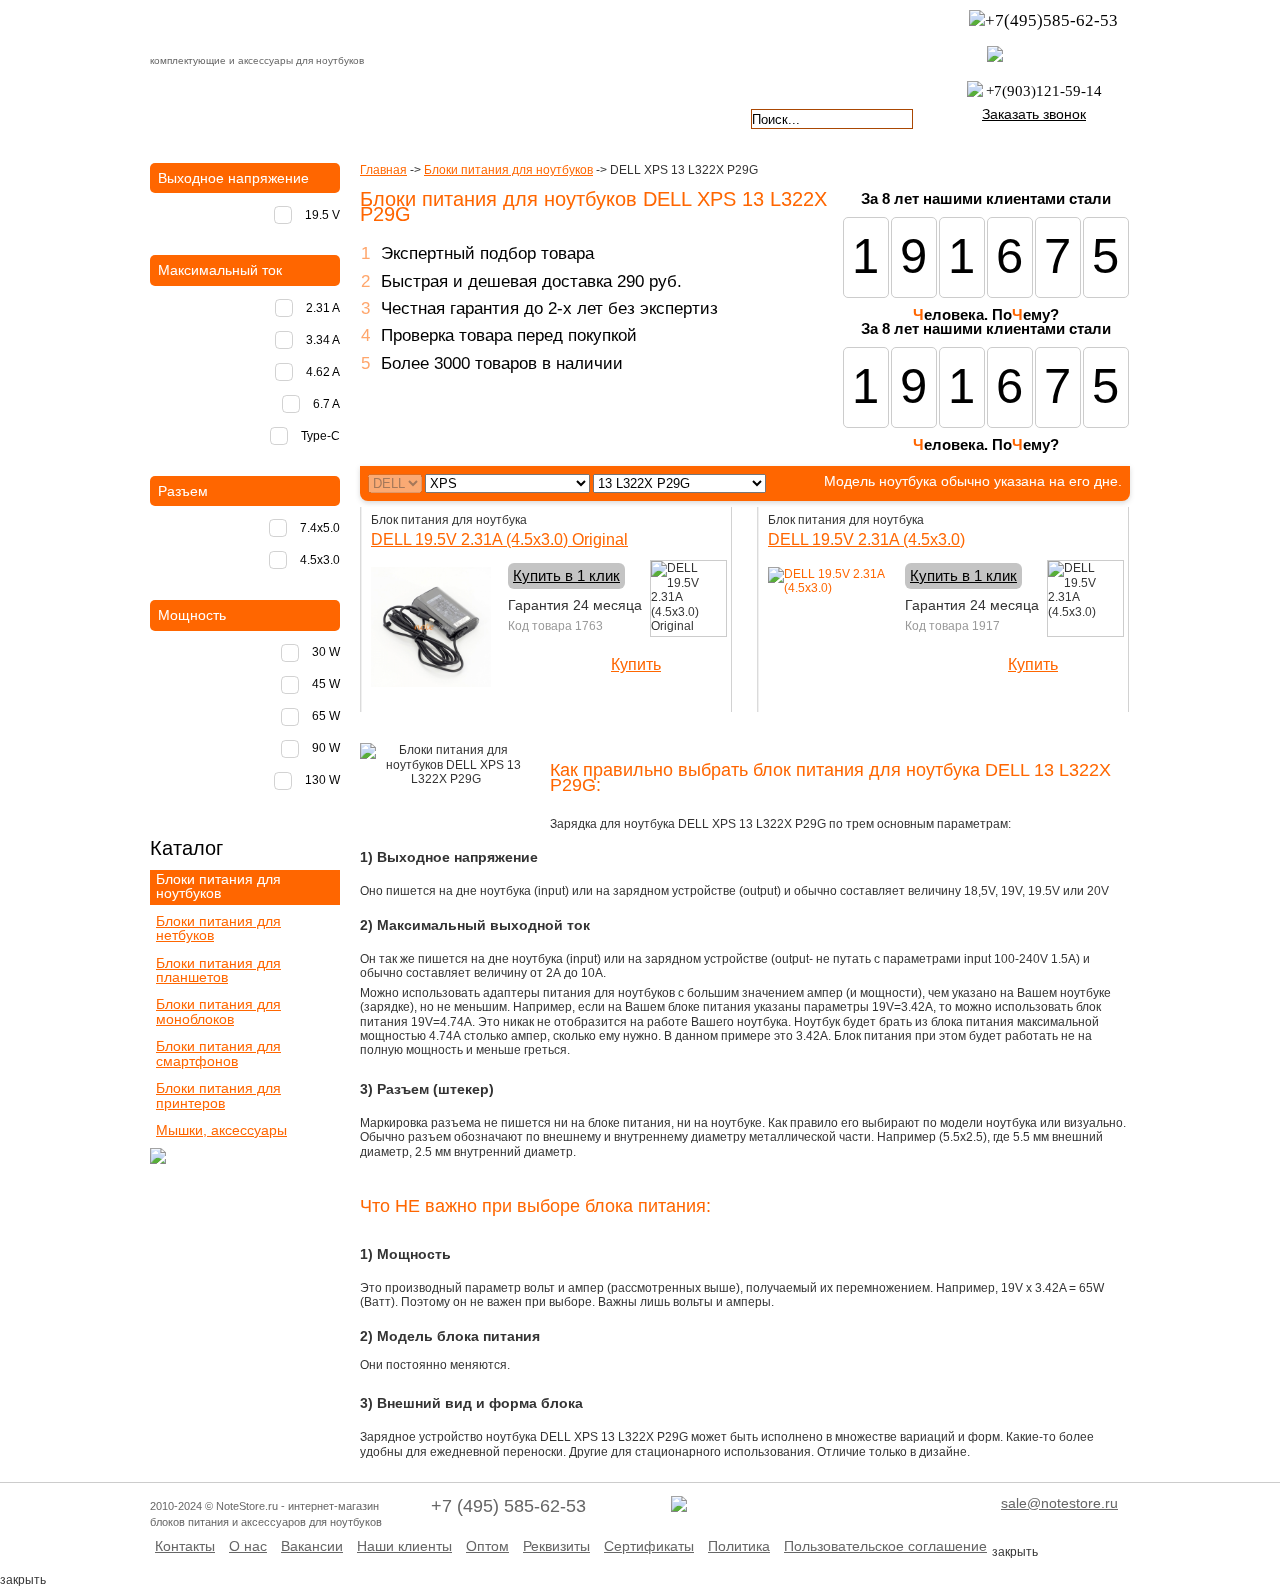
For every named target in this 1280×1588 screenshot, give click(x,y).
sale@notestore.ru (1059, 1503)
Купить (636, 664)
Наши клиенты (404, 1546)
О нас (248, 1546)
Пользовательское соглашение (885, 1546)
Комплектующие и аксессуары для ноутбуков (264, 29)
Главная (383, 170)
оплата (324, 117)
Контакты (185, 1546)
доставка (207, 117)
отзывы (675, 117)
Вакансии (312, 1546)
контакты (558, 117)
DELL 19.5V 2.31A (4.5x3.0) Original (499, 539)
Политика (739, 1546)
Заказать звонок (1034, 114)
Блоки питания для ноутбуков (508, 170)
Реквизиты (556, 1546)
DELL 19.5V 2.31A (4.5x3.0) (866, 539)
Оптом (487, 1546)
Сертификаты (649, 1546)
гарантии (441, 117)
